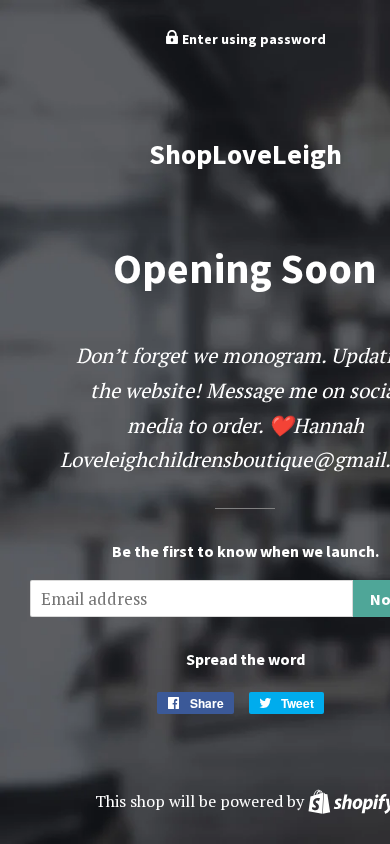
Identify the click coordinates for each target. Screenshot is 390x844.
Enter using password (252, 39)
